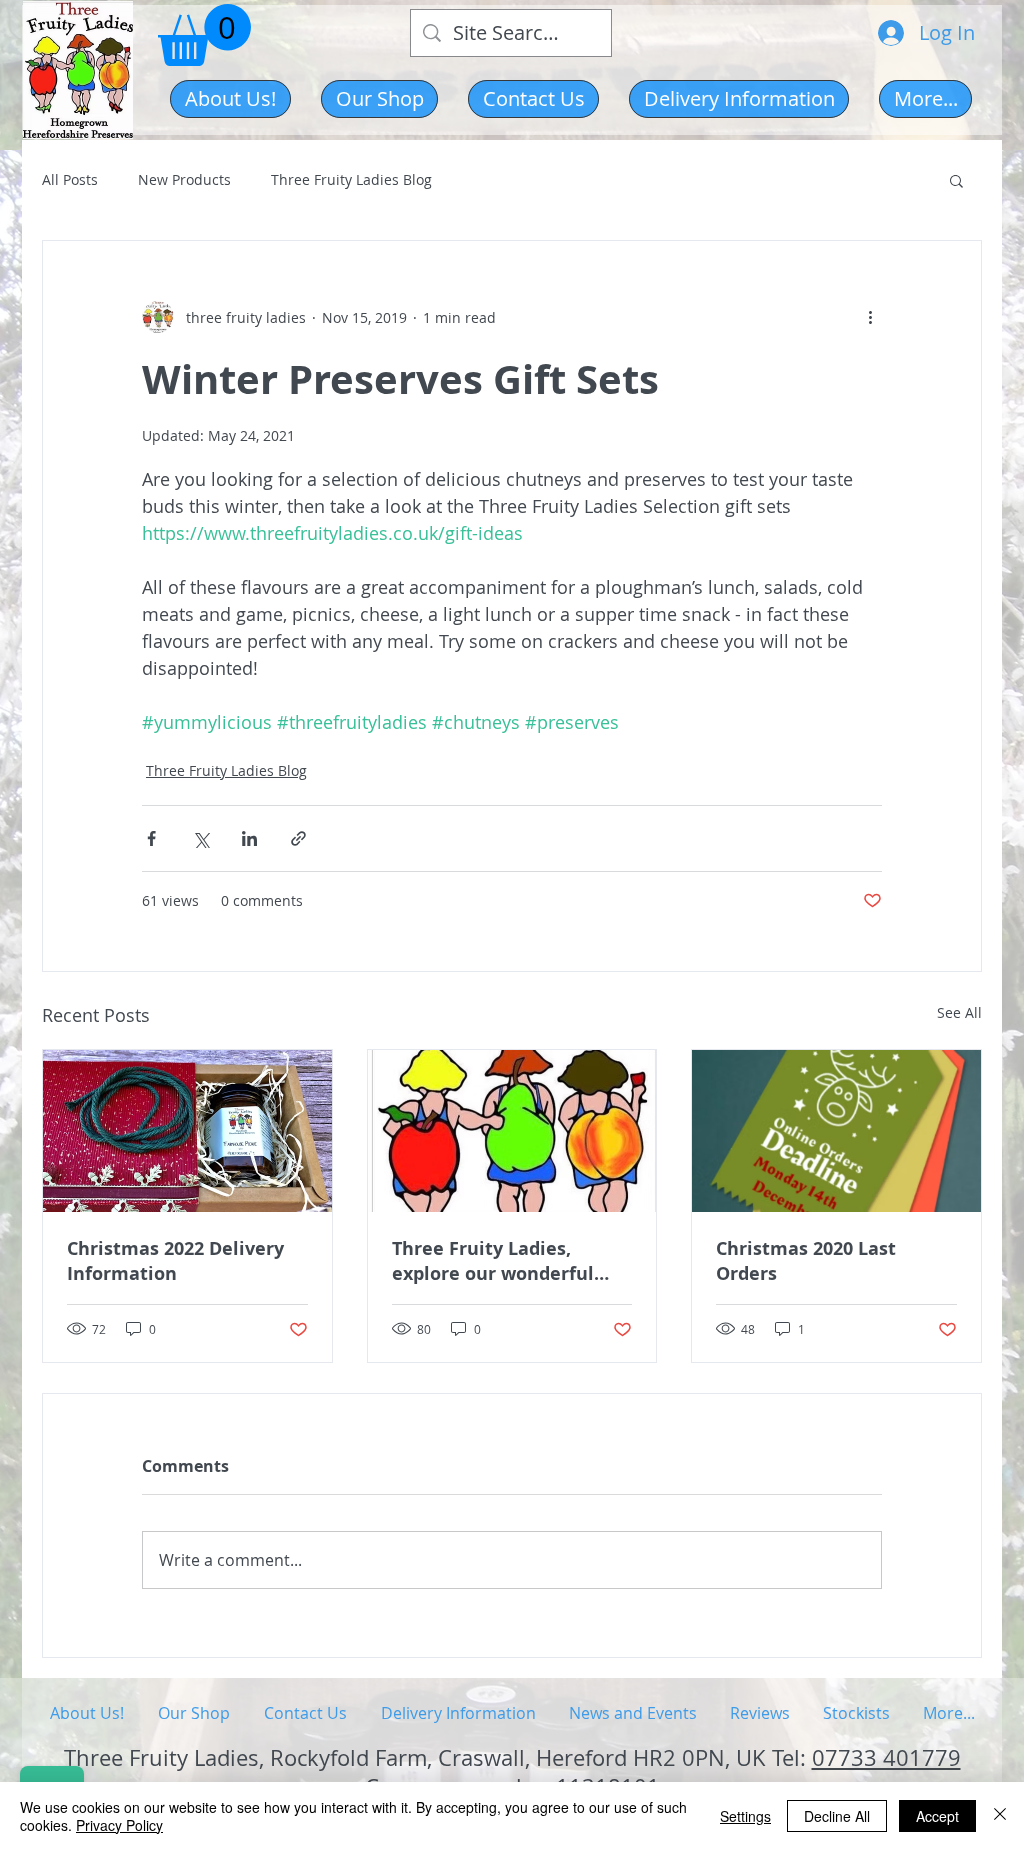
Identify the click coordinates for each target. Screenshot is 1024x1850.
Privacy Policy (119, 1825)
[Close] (1000, 1816)
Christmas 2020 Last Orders (806, 1261)
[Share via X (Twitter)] (200, 838)
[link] (204, 35)
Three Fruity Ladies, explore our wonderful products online (493, 1261)
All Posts (70, 179)
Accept (937, 1816)
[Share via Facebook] (151, 838)
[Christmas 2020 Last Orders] (836, 1131)
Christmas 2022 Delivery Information (175, 1261)
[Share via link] (298, 838)
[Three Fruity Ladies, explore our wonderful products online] (512, 1131)
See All (959, 1012)
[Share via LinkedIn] (249, 838)
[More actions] (870, 317)
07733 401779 (886, 1757)
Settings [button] (745, 1816)
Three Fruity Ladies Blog (351, 179)
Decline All (837, 1816)
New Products (184, 179)
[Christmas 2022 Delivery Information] (187, 1131)
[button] (379, 99)
